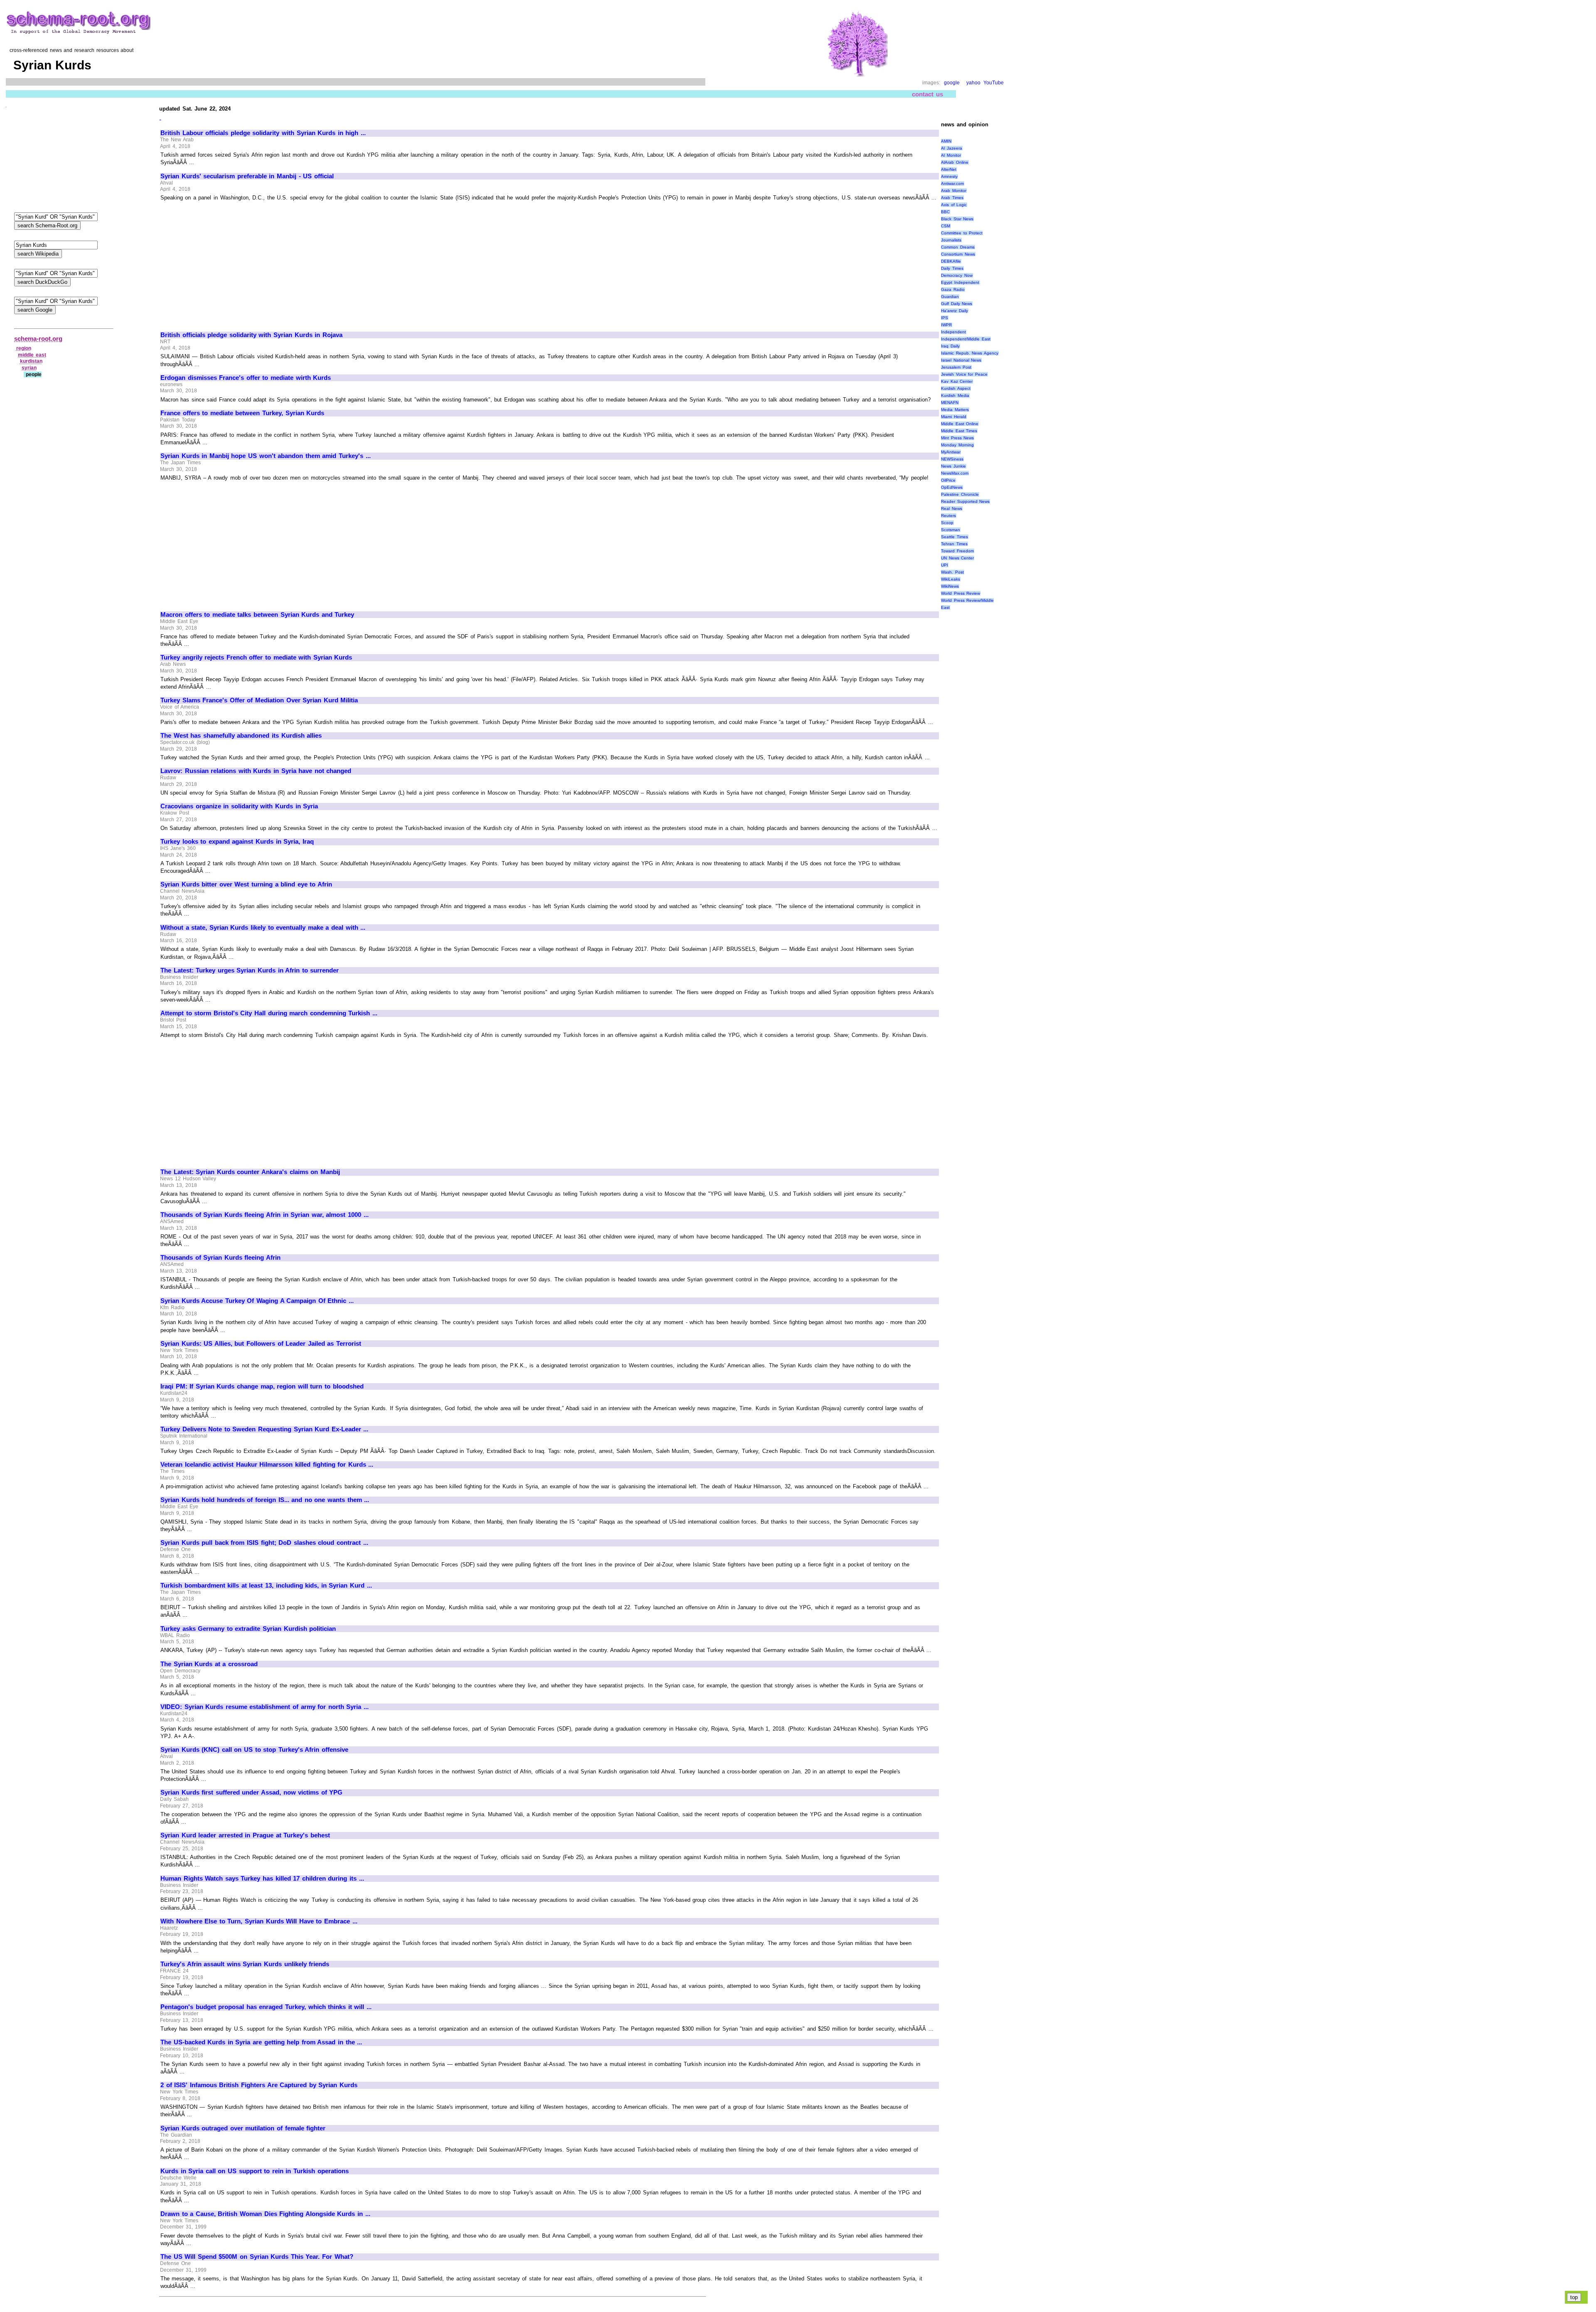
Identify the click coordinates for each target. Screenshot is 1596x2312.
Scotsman (951, 530)
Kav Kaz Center (957, 381)
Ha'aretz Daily (954, 311)
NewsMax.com (955, 473)
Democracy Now (957, 275)
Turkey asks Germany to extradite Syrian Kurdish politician (248, 1629)
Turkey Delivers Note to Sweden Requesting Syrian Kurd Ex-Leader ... (264, 1429)
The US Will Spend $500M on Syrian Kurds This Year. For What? (257, 2257)
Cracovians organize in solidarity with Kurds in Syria (239, 806)
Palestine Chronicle (960, 494)
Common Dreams (958, 247)
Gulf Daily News (957, 304)
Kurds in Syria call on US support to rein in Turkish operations (255, 2171)
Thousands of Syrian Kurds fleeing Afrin (220, 1258)
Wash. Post (952, 572)
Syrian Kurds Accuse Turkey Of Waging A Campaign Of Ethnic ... (257, 1301)
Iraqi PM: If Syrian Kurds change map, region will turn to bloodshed (262, 1386)
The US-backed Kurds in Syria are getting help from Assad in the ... (261, 2042)
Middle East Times (959, 431)
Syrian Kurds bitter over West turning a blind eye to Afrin (246, 884)
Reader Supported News (965, 501)
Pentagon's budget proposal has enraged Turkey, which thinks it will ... (266, 2007)
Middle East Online (960, 424)
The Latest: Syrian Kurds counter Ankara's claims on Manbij (250, 1172)
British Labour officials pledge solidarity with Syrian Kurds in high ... (263, 133)
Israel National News (961, 360)
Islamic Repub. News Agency (970, 353)
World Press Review (961, 593)
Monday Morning (957, 445)
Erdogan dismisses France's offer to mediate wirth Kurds (246, 378)
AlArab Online (955, 162)
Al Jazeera (952, 148)
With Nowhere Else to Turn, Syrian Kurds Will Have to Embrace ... (259, 1921)
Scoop (947, 523)
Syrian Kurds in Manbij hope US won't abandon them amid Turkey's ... (266, 456)
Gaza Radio (953, 289)
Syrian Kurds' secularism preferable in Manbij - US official (247, 176)
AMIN (946, 141)
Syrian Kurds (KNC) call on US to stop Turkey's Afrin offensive (254, 1750)
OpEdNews (952, 487)
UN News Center (957, 558)
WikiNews (950, 586)
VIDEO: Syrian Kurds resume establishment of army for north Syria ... (265, 1707)
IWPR (946, 325)
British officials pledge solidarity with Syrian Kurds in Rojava (251, 335)
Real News (952, 508)
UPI (945, 565)
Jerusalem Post (956, 367)
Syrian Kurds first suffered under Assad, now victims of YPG (251, 1792)
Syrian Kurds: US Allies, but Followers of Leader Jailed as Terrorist (261, 1344)
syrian (29, 368)
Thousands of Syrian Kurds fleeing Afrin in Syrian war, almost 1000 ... (265, 1215)
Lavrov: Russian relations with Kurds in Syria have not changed (256, 771)
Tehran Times (954, 544)
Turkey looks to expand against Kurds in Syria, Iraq (237, 842)
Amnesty (949, 176)
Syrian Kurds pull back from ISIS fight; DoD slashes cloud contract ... (264, 1543)
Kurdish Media (955, 395)
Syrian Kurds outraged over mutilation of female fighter (243, 2128)
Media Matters (955, 410)
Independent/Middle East (966, 339)
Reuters (948, 516)
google (952, 83)
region (24, 348)
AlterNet (949, 169)
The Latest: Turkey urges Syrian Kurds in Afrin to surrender (250, 970)
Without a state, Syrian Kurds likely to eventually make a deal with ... (263, 928)
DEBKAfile (951, 261)
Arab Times (952, 198)
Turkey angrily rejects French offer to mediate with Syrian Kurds (256, 657)
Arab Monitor (954, 191)
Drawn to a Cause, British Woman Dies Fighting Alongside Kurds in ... (265, 2214)
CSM (946, 226)
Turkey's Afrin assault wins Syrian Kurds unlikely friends (245, 1964)
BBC (945, 212)
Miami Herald (954, 417)
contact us (927, 94)
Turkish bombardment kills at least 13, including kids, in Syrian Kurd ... (266, 1586)
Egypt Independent (960, 282)
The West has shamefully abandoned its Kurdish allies (241, 736)
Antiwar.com (952, 183)
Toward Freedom (957, 551)
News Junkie (953, 466)
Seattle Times (954, 537)
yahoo (973, 83)
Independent (953, 332)
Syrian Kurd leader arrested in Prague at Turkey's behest (245, 1835)
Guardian (950, 297)
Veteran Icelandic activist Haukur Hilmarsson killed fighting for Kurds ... (267, 1465)
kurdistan (31, 361)
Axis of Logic (954, 205)
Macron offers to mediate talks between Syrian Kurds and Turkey (257, 615)
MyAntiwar (951, 452)
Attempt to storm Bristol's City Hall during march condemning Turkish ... (269, 1013)
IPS (945, 318)
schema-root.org (38, 339)
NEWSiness (952, 459)
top (1574, 2297)
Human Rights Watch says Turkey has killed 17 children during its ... (262, 1879)
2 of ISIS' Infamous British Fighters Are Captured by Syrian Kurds (259, 2085)
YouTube (994, 83)
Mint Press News (957, 438)
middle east (32, 355)
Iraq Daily (950, 346)
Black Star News (957, 219)
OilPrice (948, 480)
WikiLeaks (951, 579)
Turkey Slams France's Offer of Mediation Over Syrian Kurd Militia (259, 700)
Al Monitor (951, 155)
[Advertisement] (230, 263)
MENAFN (950, 403)
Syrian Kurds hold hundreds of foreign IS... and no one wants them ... (265, 1500)
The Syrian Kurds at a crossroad (209, 1664)
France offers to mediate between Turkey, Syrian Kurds (242, 413)
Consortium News (958, 254)
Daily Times (952, 268)
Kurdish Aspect (956, 388)
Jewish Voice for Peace (964, 374)
